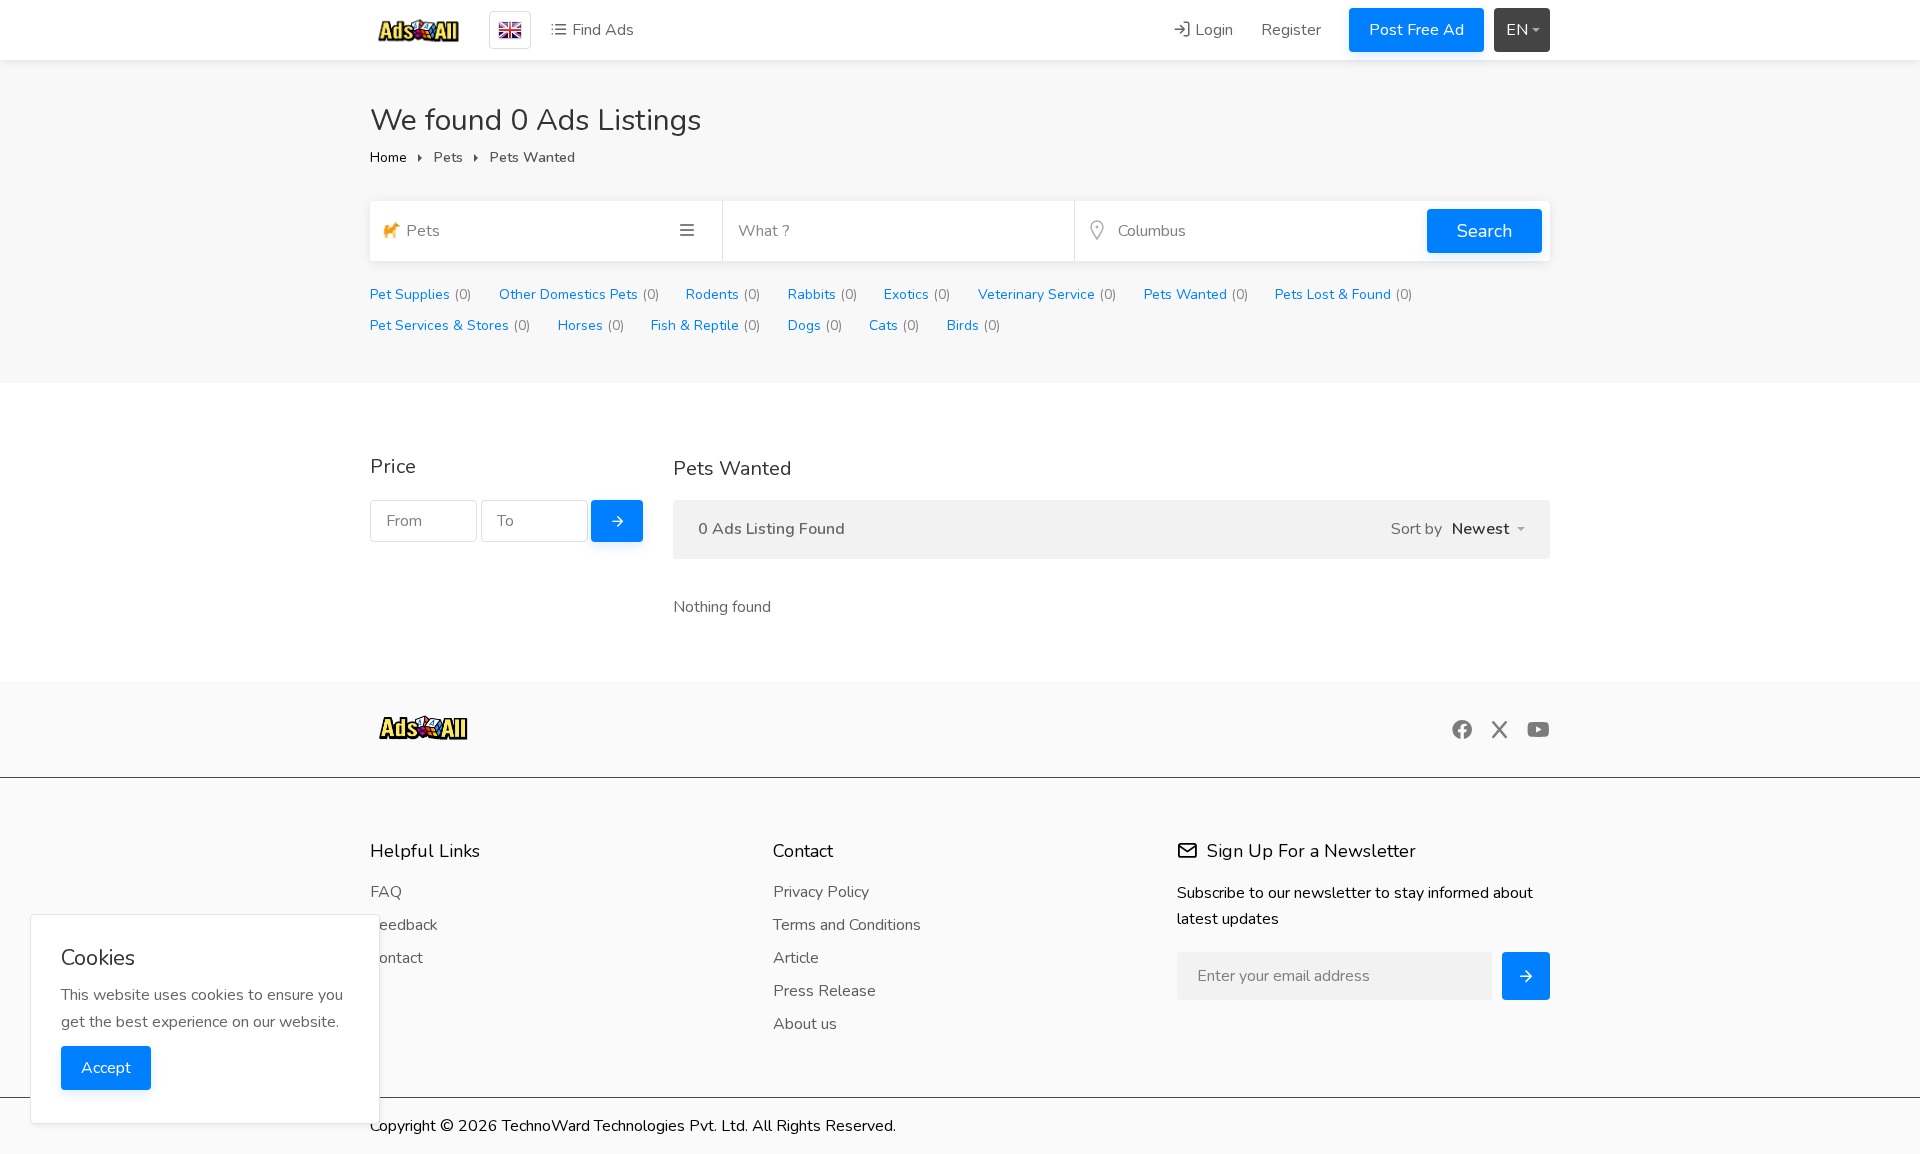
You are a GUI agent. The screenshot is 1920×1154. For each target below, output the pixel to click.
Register (1291, 30)
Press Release (824, 991)
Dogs (815, 325)
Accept (106, 1068)
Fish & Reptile (705, 325)
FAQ (386, 892)
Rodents (723, 294)
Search (1484, 231)
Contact (396, 958)
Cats (894, 325)
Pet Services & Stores (450, 325)
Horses (591, 325)
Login (1212, 30)
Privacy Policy (821, 892)
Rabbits (822, 294)
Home (388, 157)
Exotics (917, 294)
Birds (973, 325)
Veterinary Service (1047, 294)
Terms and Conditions (847, 925)
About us (805, 1024)
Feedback (404, 925)
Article (796, 958)
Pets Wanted (1196, 294)
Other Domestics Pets (579, 294)
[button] (1488, 529)
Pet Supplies (420, 294)
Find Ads (601, 30)
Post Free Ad (1416, 30)
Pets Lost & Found (1343, 294)
